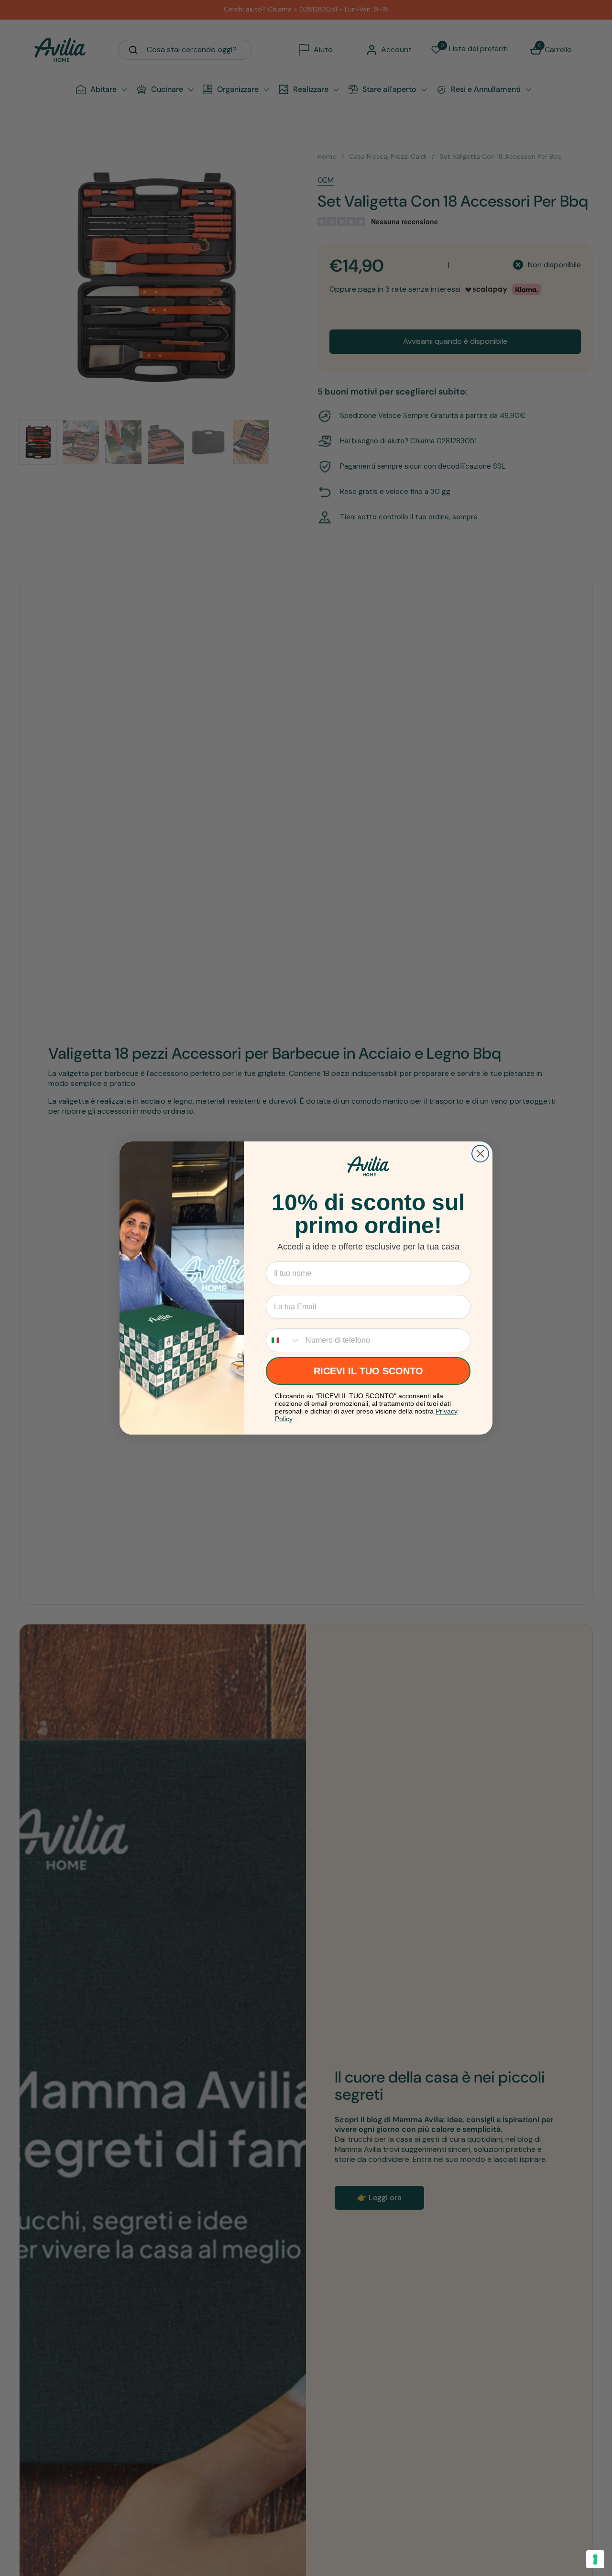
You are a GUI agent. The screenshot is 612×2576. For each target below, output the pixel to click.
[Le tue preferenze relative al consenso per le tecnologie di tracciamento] (595, 2559)
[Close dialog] (480, 1154)
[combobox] (284, 1340)
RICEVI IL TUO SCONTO (368, 1371)
